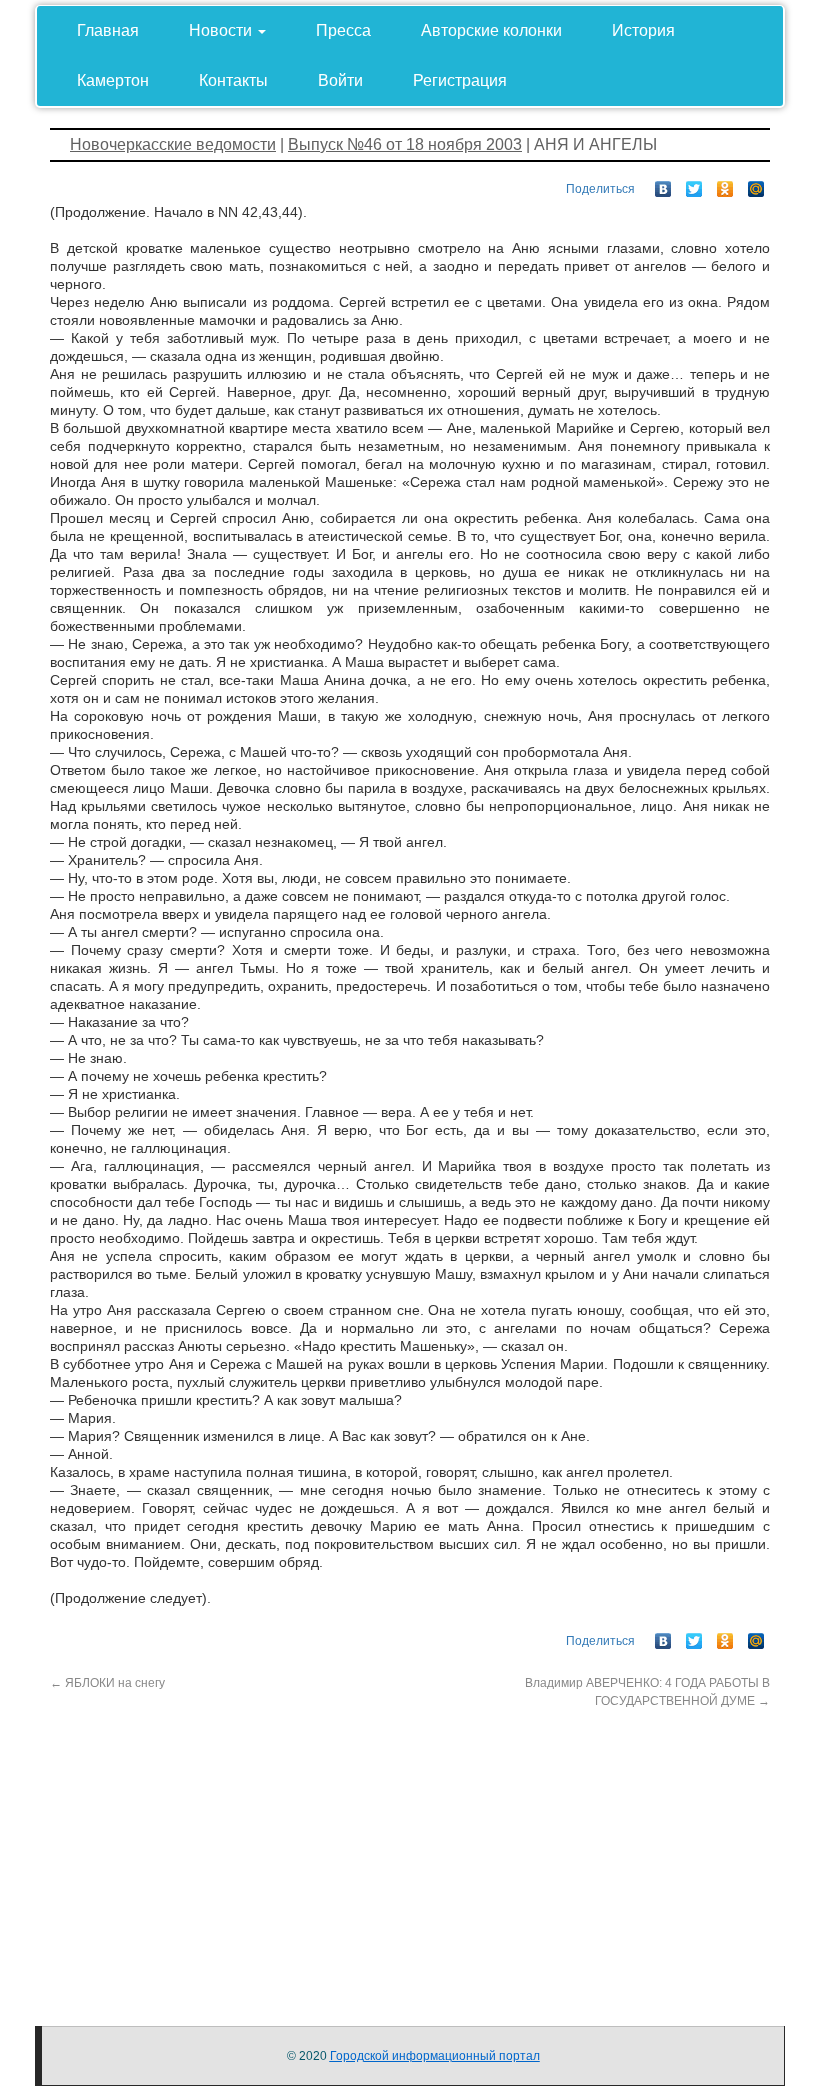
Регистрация (460, 80)
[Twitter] (694, 184)
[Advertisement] (410, 1850)
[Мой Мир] (756, 184)
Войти (340, 80)
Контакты (233, 80)
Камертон (113, 80)
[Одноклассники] (725, 184)
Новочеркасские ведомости (173, 144)
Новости (222, 30)
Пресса (343, 30)
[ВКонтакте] (663, 184)
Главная (108, 30)
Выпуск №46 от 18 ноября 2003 (405, 144)
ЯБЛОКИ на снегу (107, 1683)
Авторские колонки (491, 30)
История (643, 30)
